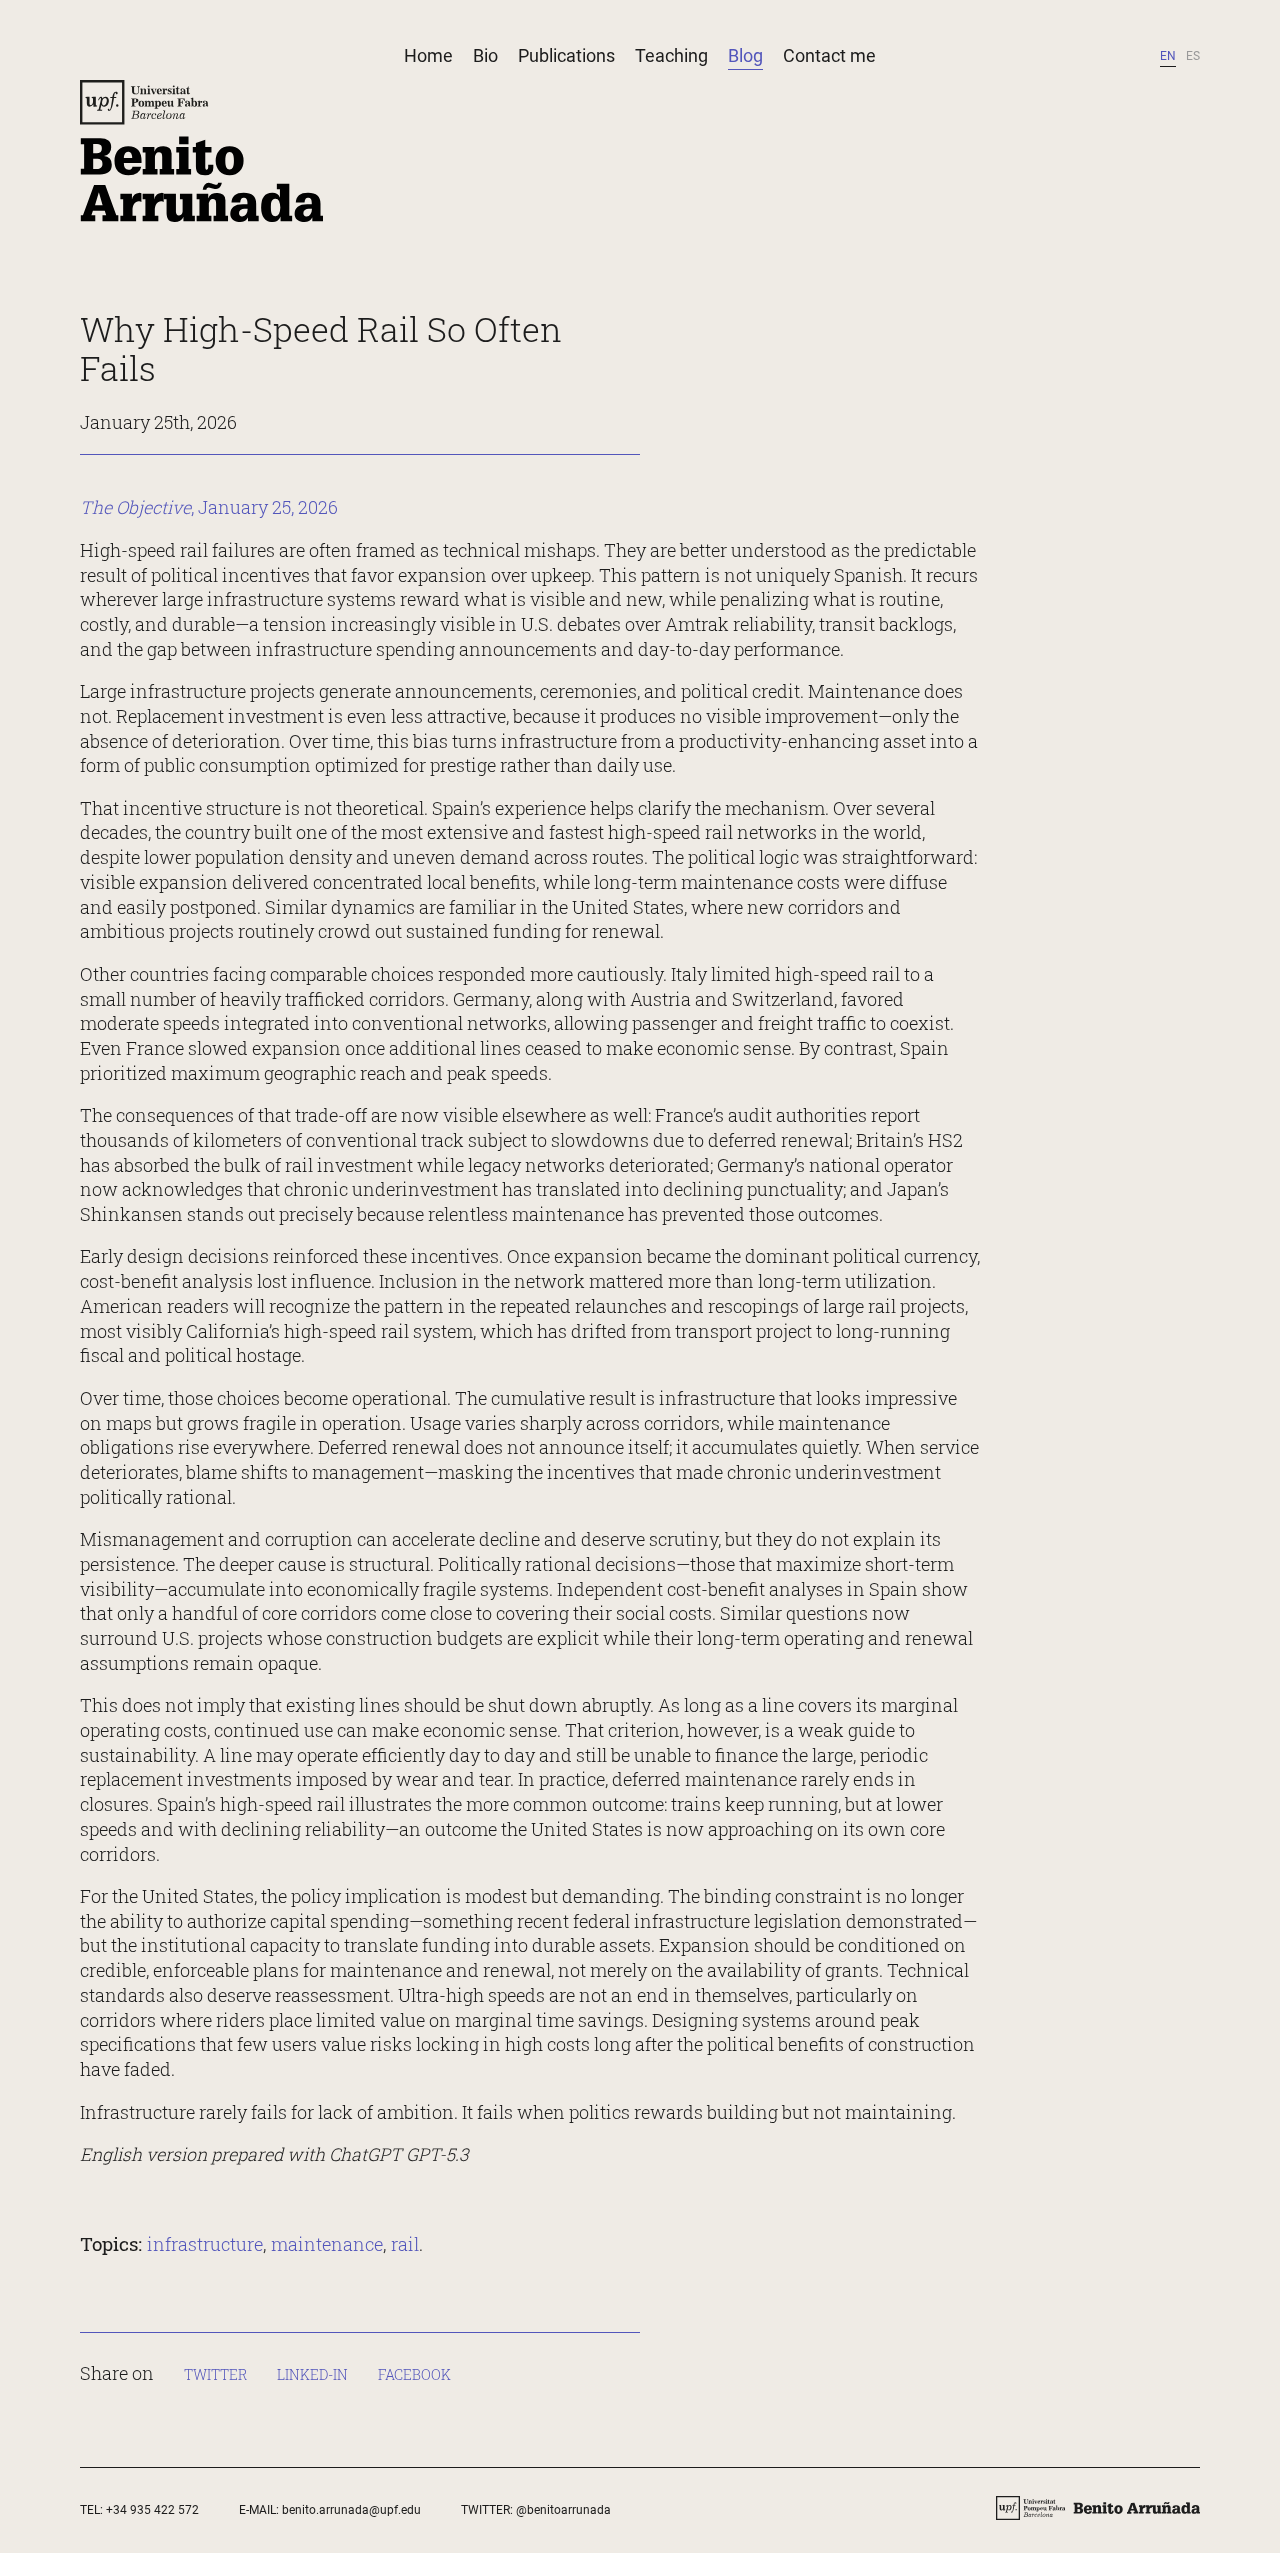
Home (428, 55)
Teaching (671, 55)
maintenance (327, 2244)
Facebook (414, 2374)
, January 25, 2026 (209, 507)
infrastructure (205, 2244)
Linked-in (312, 2374)
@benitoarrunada (563, 2510)
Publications (566, 55)
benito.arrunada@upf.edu (351, 2510)
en (1168, 56)
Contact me (829, 55)
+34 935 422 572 (152, 2510)
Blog (745, 55)
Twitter (215, 2374)
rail (405, 2244)
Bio (485, 55)
